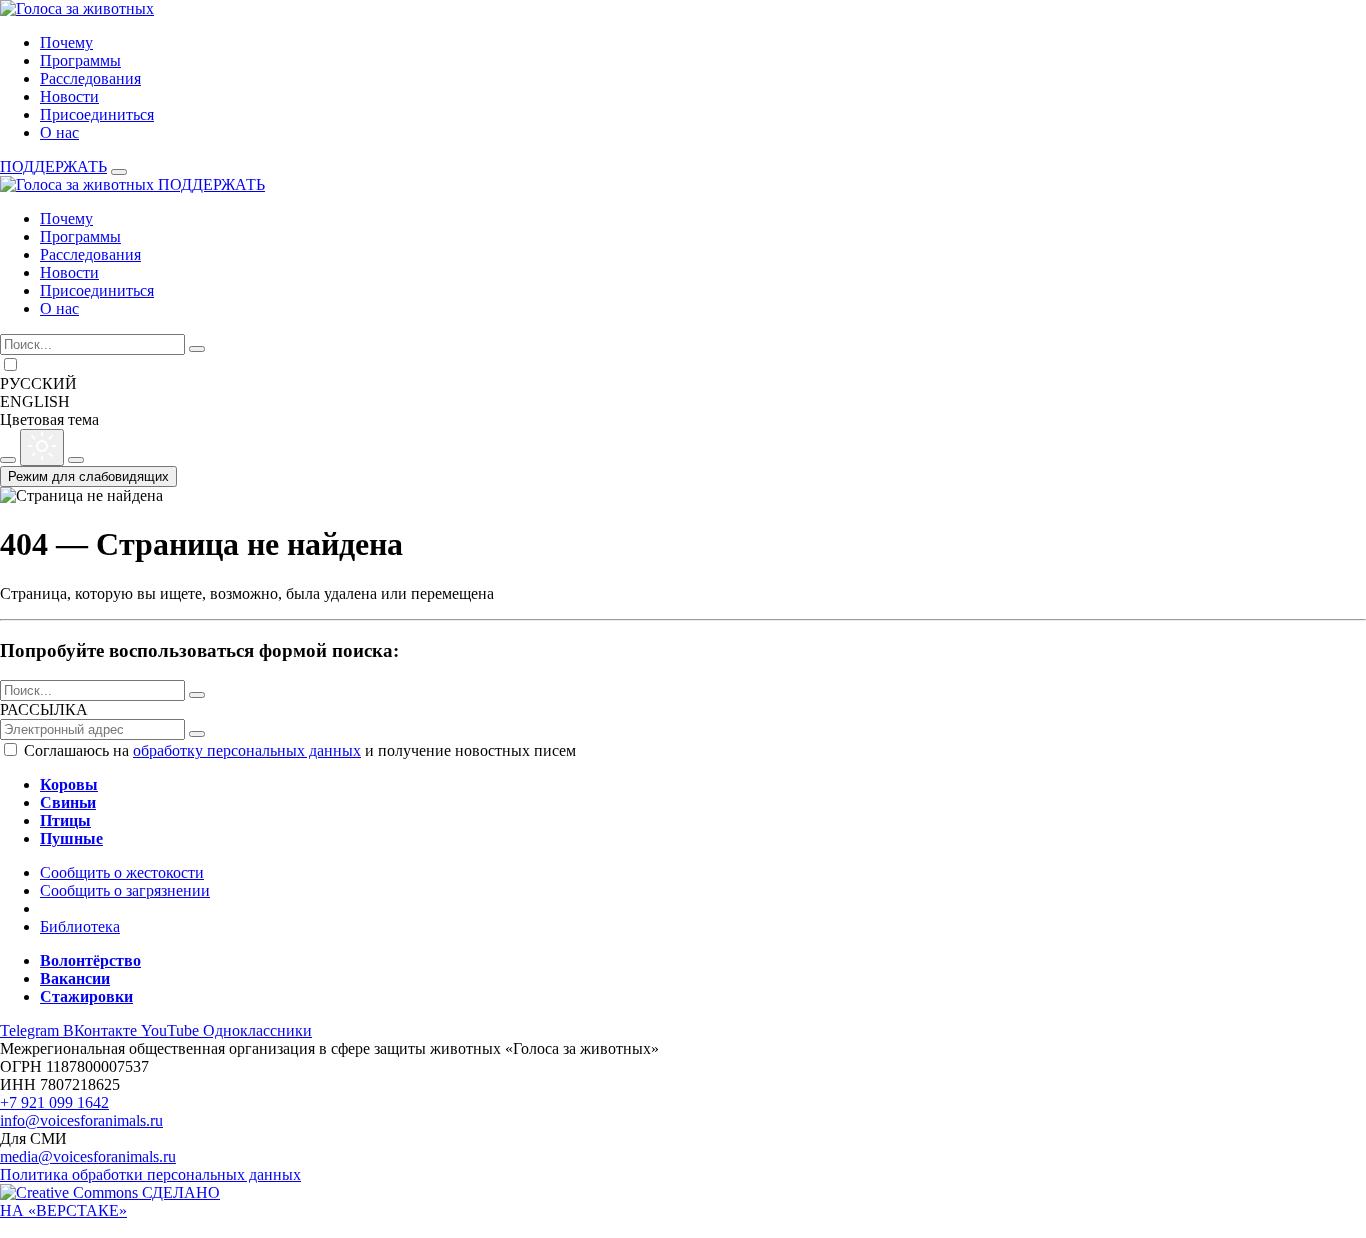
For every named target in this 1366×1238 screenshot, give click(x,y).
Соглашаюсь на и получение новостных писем (300, 750)
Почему (66, 42)
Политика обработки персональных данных (150, 1174)
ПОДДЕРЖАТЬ (53, 166)
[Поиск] (197, 349)
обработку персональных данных (247, 750)
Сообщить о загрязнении (125, 890)
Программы (80, 60)
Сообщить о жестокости (122, 872)
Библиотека (80, 926)
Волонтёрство (90, 960)
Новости (69, 96)
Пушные (71, 838)
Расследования (90, 78)
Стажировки (86, 996)
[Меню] (119, 172)
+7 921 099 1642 (54, 1102)
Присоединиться (97, 114)
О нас (59, 132)
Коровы (69, 784)
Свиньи (68, 802)
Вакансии (75, 978)
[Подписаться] (197, 734)
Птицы (65, 820)
